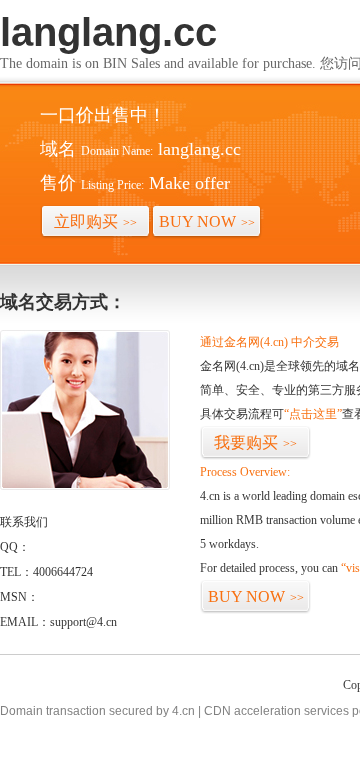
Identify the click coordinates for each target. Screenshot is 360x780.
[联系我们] (85, 486)
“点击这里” (313, 414)
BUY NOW (207, 221)
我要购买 (255, 442)
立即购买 (95, 221)
